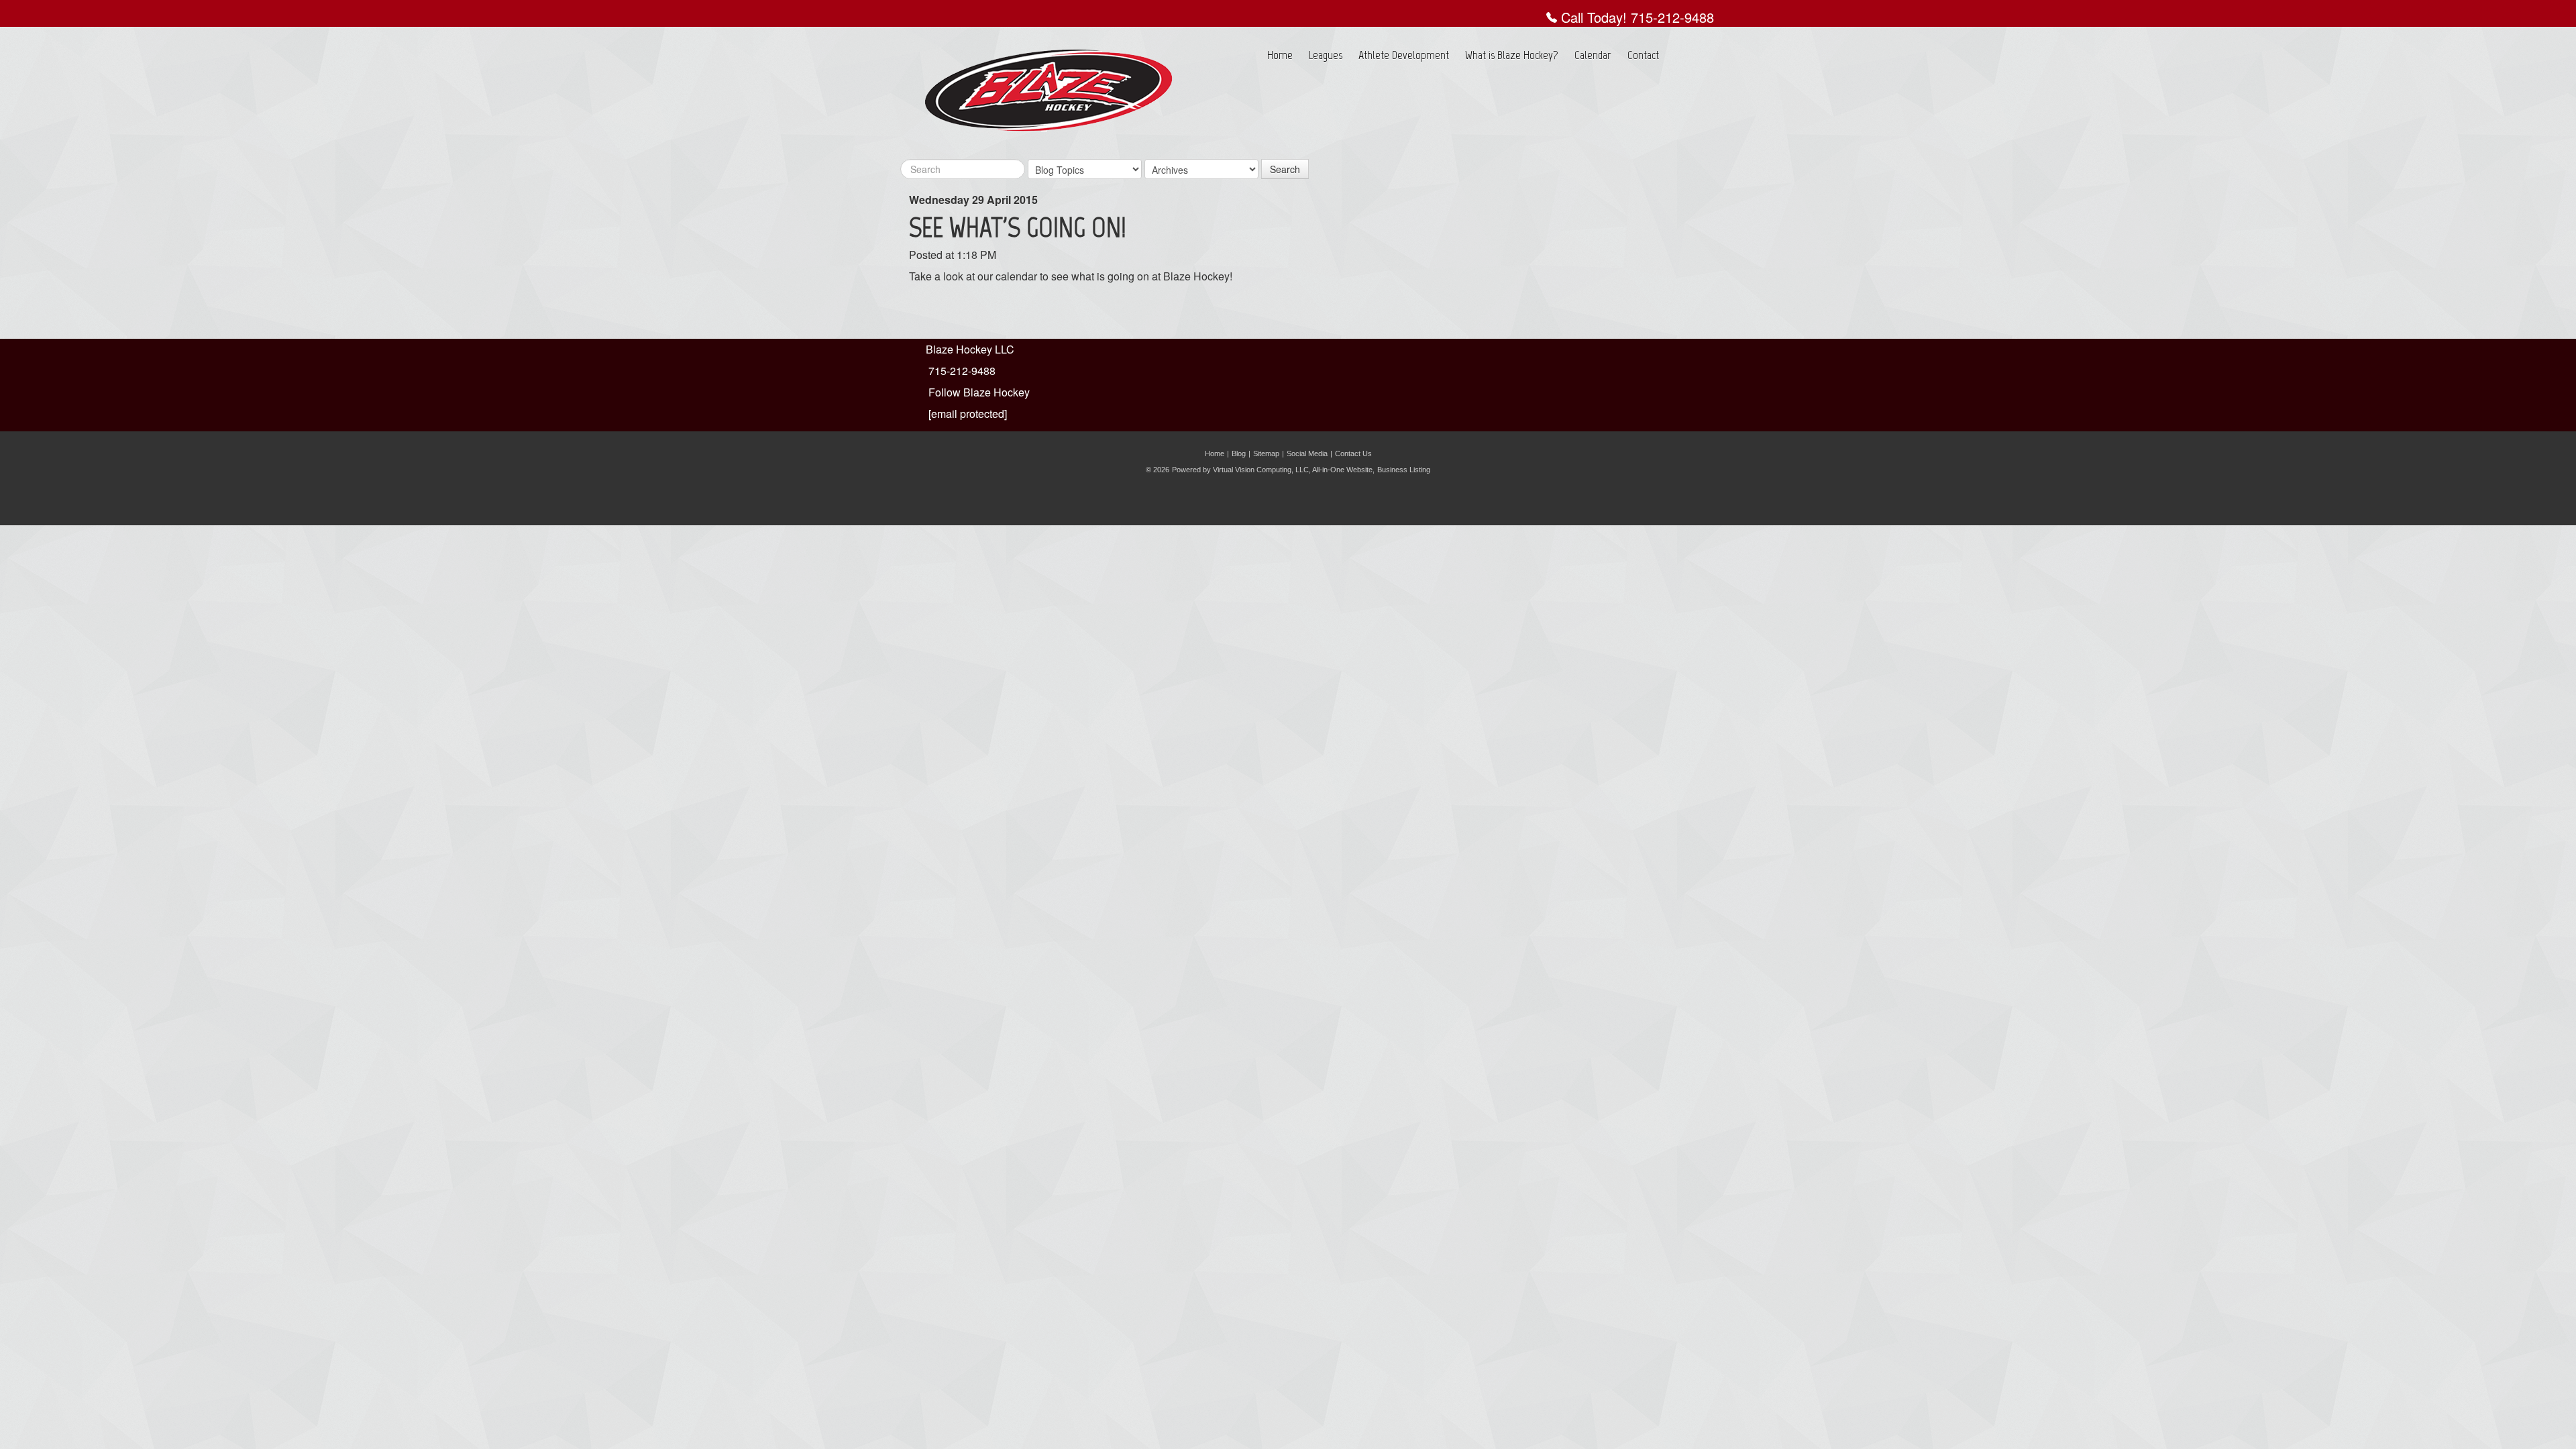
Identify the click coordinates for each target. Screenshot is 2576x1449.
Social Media (1307, 453)
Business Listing (1404, 470)
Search (1285, 169)
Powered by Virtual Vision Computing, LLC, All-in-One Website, (1273, 470)
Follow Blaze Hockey (979, 392)
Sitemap (1266, 453)
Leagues (1326, 55)
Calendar (1593, 55)
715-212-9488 (1672, 17)
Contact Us (1353, 453)
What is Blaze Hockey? (1512, 55)
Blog (1239, 453)
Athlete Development (1404, 55)
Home (1280, 55)
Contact (1643, 55)
